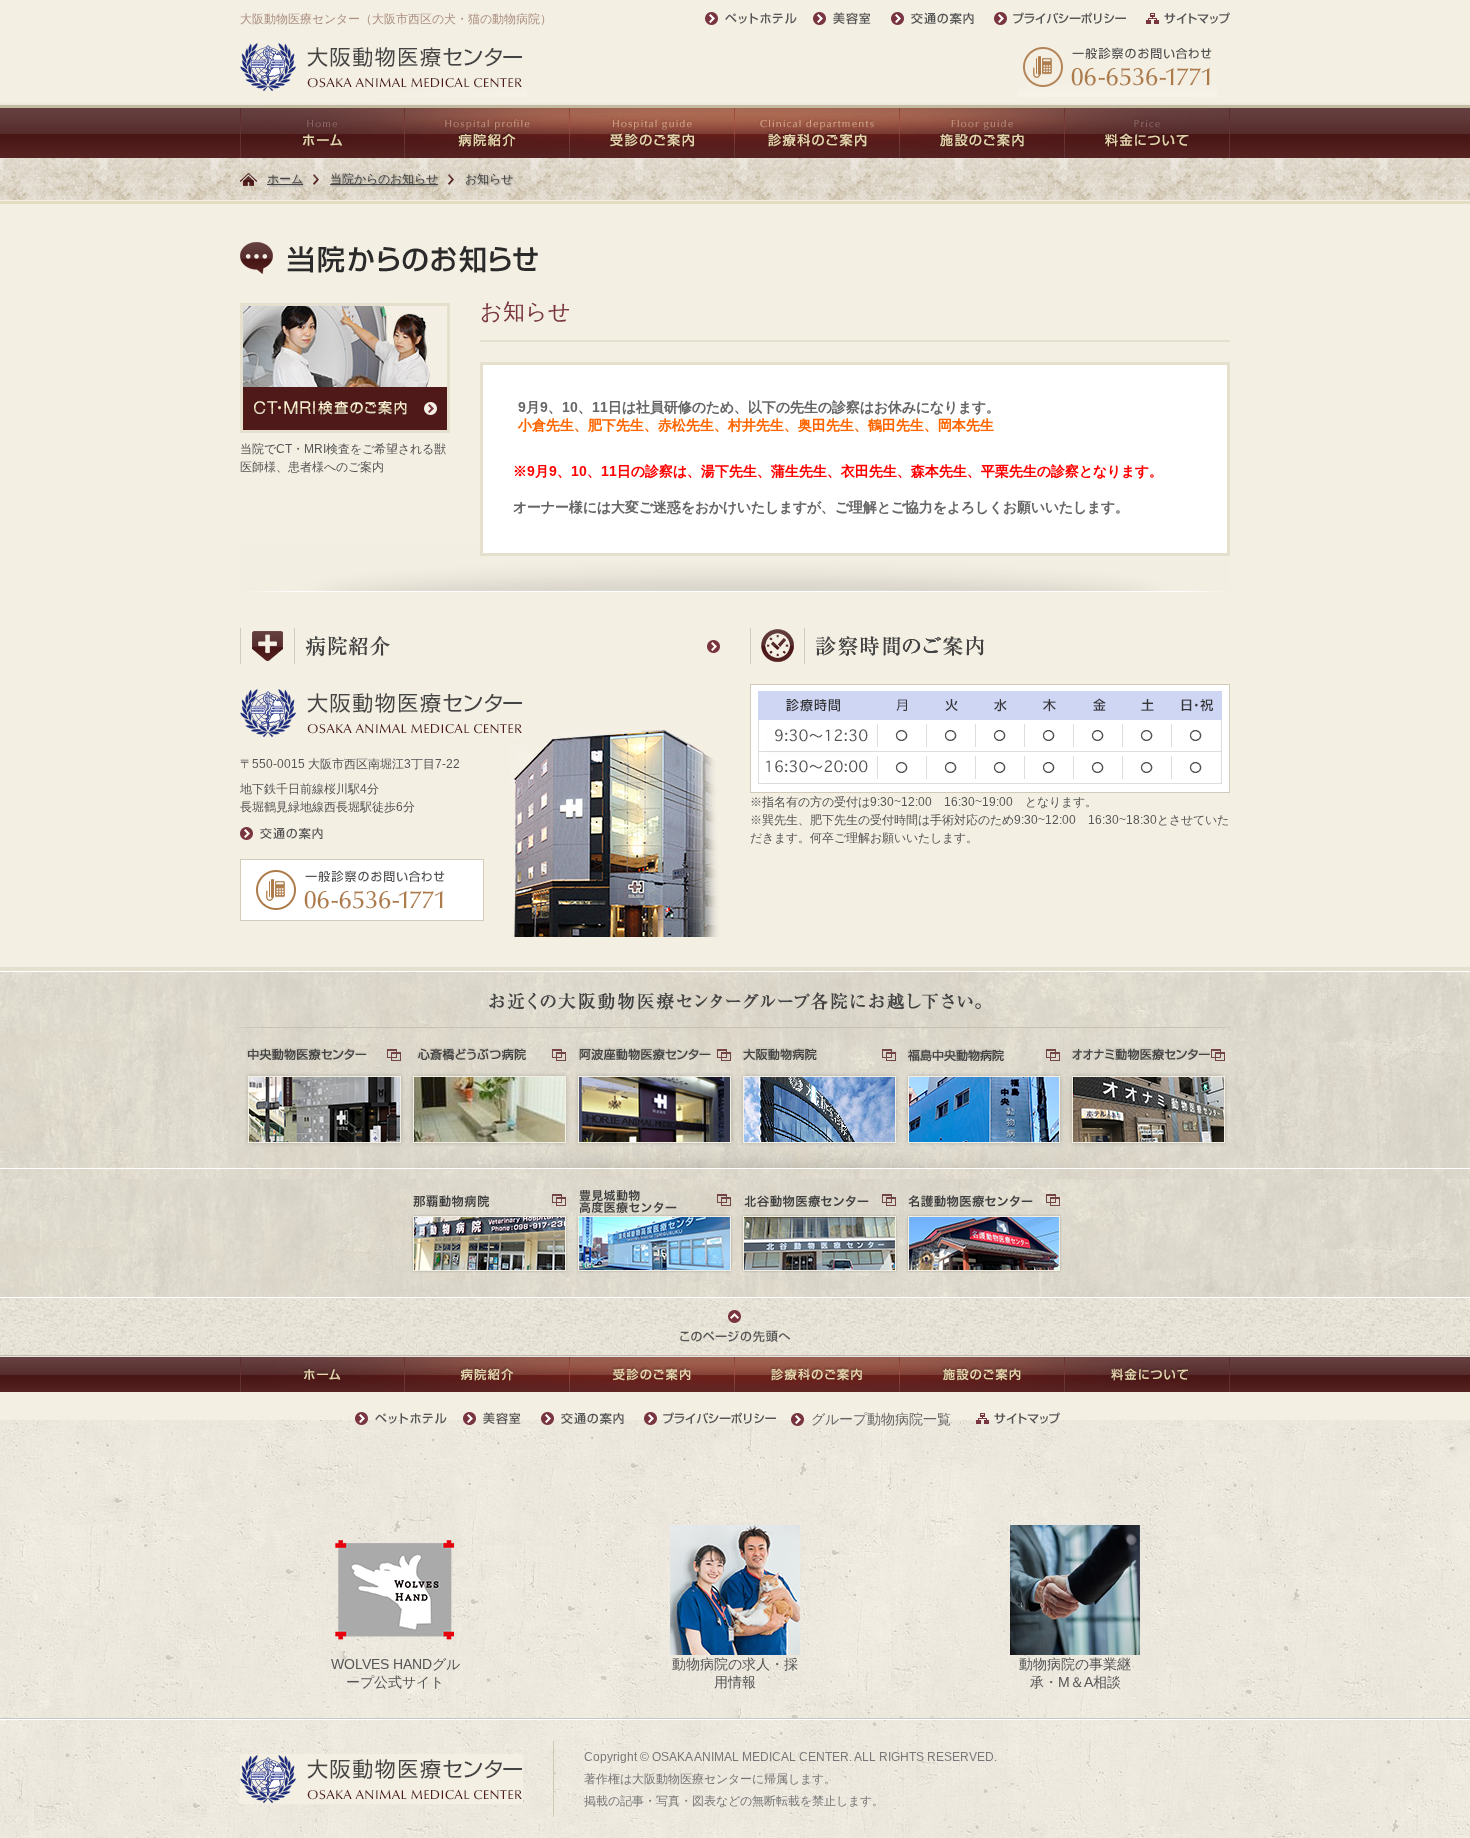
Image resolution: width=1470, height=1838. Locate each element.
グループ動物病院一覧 (881, 1419)
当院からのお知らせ (384, 179)
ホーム (285, 179)
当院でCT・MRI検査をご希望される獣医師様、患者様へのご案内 (343, 458)
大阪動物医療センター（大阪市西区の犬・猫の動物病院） (396, 19)
